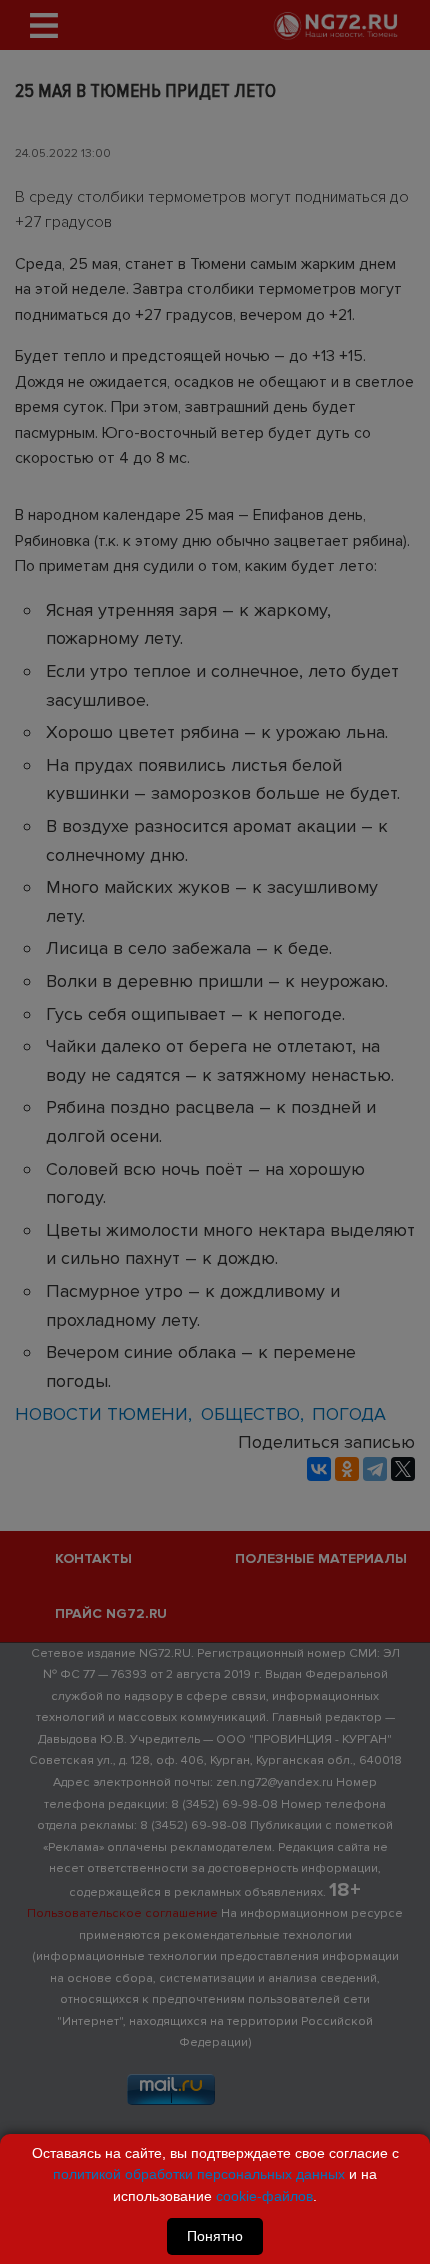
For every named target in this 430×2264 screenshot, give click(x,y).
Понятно (215, 2236)
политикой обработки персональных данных (199, 2174)
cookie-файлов (264, 2196)
